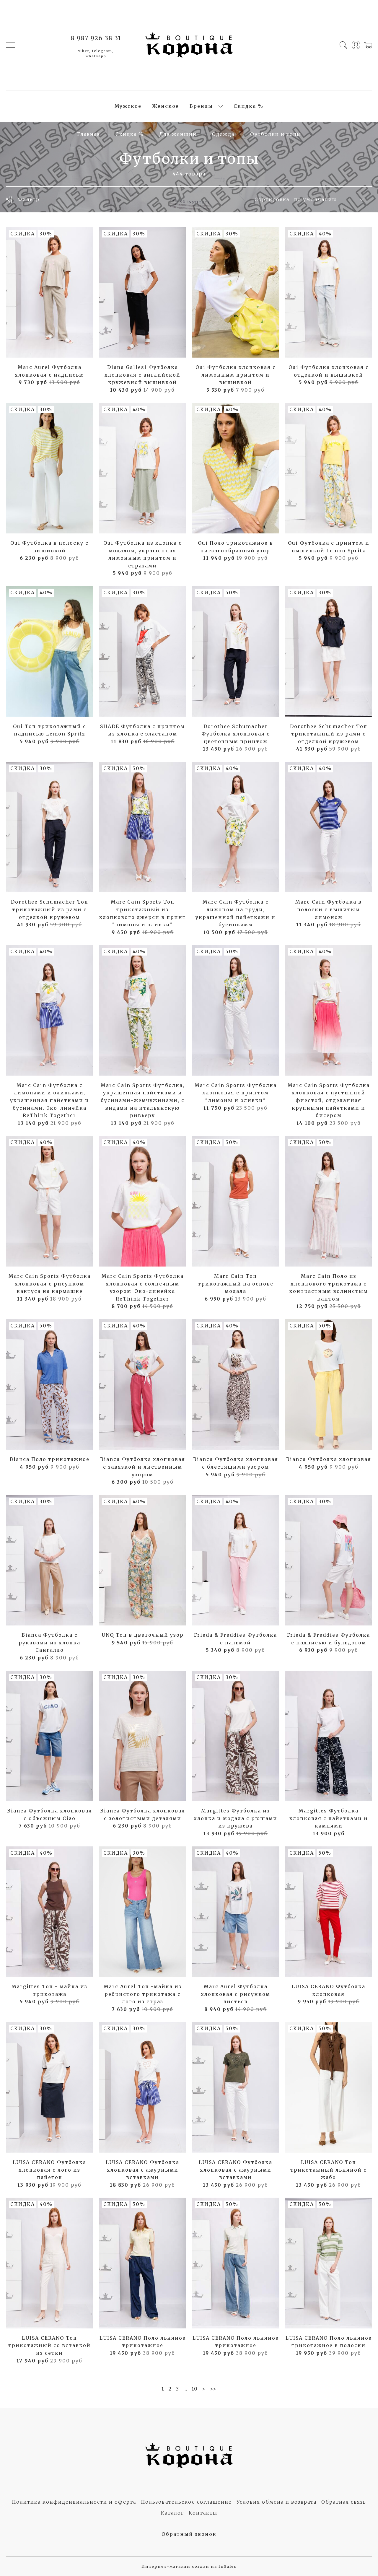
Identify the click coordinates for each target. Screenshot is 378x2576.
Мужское (128, 106)
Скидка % (249, 106)
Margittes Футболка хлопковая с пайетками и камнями (329, 1818)
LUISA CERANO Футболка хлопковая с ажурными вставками (142, 2170)
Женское (166, 106)
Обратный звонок (189, 2534)
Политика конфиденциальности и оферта (74, 2502)
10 (195, 2389)
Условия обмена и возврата (277, 2502)
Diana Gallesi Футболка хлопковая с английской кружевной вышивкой (142, 375)
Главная (89, 134)
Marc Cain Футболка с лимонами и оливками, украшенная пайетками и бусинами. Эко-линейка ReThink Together (50, 1100)
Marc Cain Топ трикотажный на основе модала (236, 1284)
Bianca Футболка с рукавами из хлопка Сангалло (49, 1642)
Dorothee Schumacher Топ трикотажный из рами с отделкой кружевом (329, 734)
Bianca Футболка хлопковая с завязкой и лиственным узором (143, 1467)
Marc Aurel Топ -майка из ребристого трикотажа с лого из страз (143, 1994)
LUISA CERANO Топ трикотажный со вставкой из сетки (49, 2345)
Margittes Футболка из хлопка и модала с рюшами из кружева (236, 1818)
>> (213, 2389)
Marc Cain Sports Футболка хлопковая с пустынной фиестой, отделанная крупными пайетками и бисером (329, 1100)
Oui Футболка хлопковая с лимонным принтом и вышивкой (236, 375)
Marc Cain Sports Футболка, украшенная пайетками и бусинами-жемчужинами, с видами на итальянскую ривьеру (143, 1100)
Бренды (201, 106)
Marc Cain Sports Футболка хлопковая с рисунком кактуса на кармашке (50, 1284)
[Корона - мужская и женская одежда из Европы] (189, 45)
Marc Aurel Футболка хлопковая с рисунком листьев (236, 1994)
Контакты (203, 2513)
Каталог (172, 2513)
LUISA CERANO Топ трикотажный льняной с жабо (329, 2170)
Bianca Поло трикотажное (50, 1459)
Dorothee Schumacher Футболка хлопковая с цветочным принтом (236, 734)
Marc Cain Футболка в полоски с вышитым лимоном (329, 909)
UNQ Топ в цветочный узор (143, 1635)
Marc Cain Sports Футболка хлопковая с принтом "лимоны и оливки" (236, 1093)
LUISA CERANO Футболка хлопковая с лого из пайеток (49, 2170)
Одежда (223, 134)
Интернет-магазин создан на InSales (189, 2566)
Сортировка (272, 199)
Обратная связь (344, 2502)
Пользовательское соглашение (186, 2502)
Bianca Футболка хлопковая (329, 1459)
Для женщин (178, 134)
